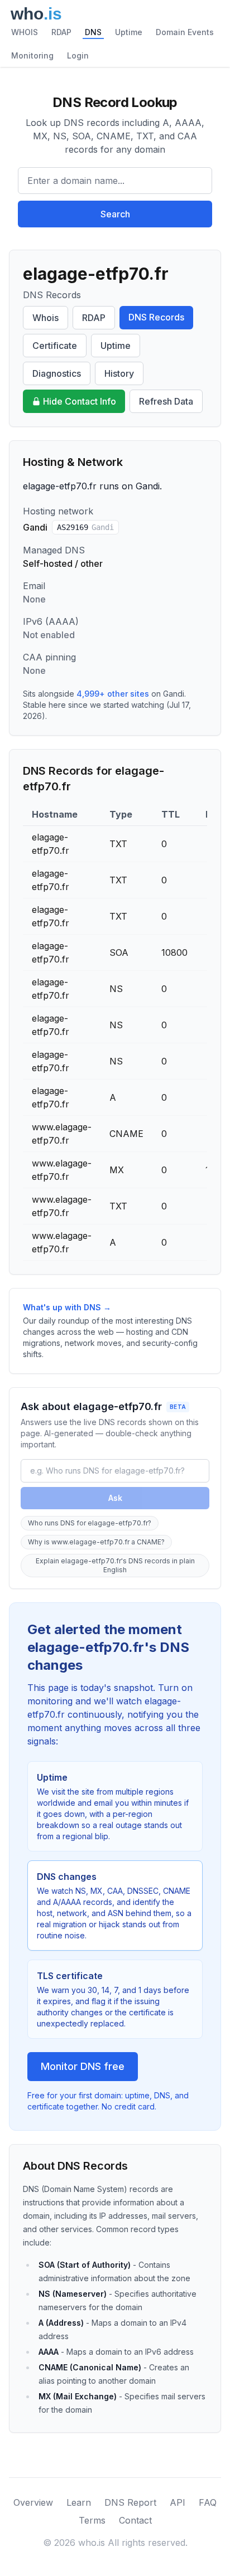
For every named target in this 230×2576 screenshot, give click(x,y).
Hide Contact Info (80, 401)
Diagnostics (57, 373)
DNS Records (156, 317)
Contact (135, 2520)
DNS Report (130, 2502)
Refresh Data (166, 401)
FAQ (208, 2502)
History (119, 373)
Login (78, 55)
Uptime (129, 32)
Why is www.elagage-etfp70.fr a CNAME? (96, 1542)
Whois (45, 318)
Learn (79, 2502)
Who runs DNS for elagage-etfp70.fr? (90, 1523)
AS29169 (85, 527)
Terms (92, 2520)
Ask (115, 1498)
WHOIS (25, 32)
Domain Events (185, 32)
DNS (93, 32)
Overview (33, 2502)
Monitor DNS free (83, 2066)
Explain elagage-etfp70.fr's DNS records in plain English (115, 1565)
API (178, 2502)
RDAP (61, 32)
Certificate (55, 346)
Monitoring (32, 55)
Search (115, 214)
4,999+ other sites (113, 694)
